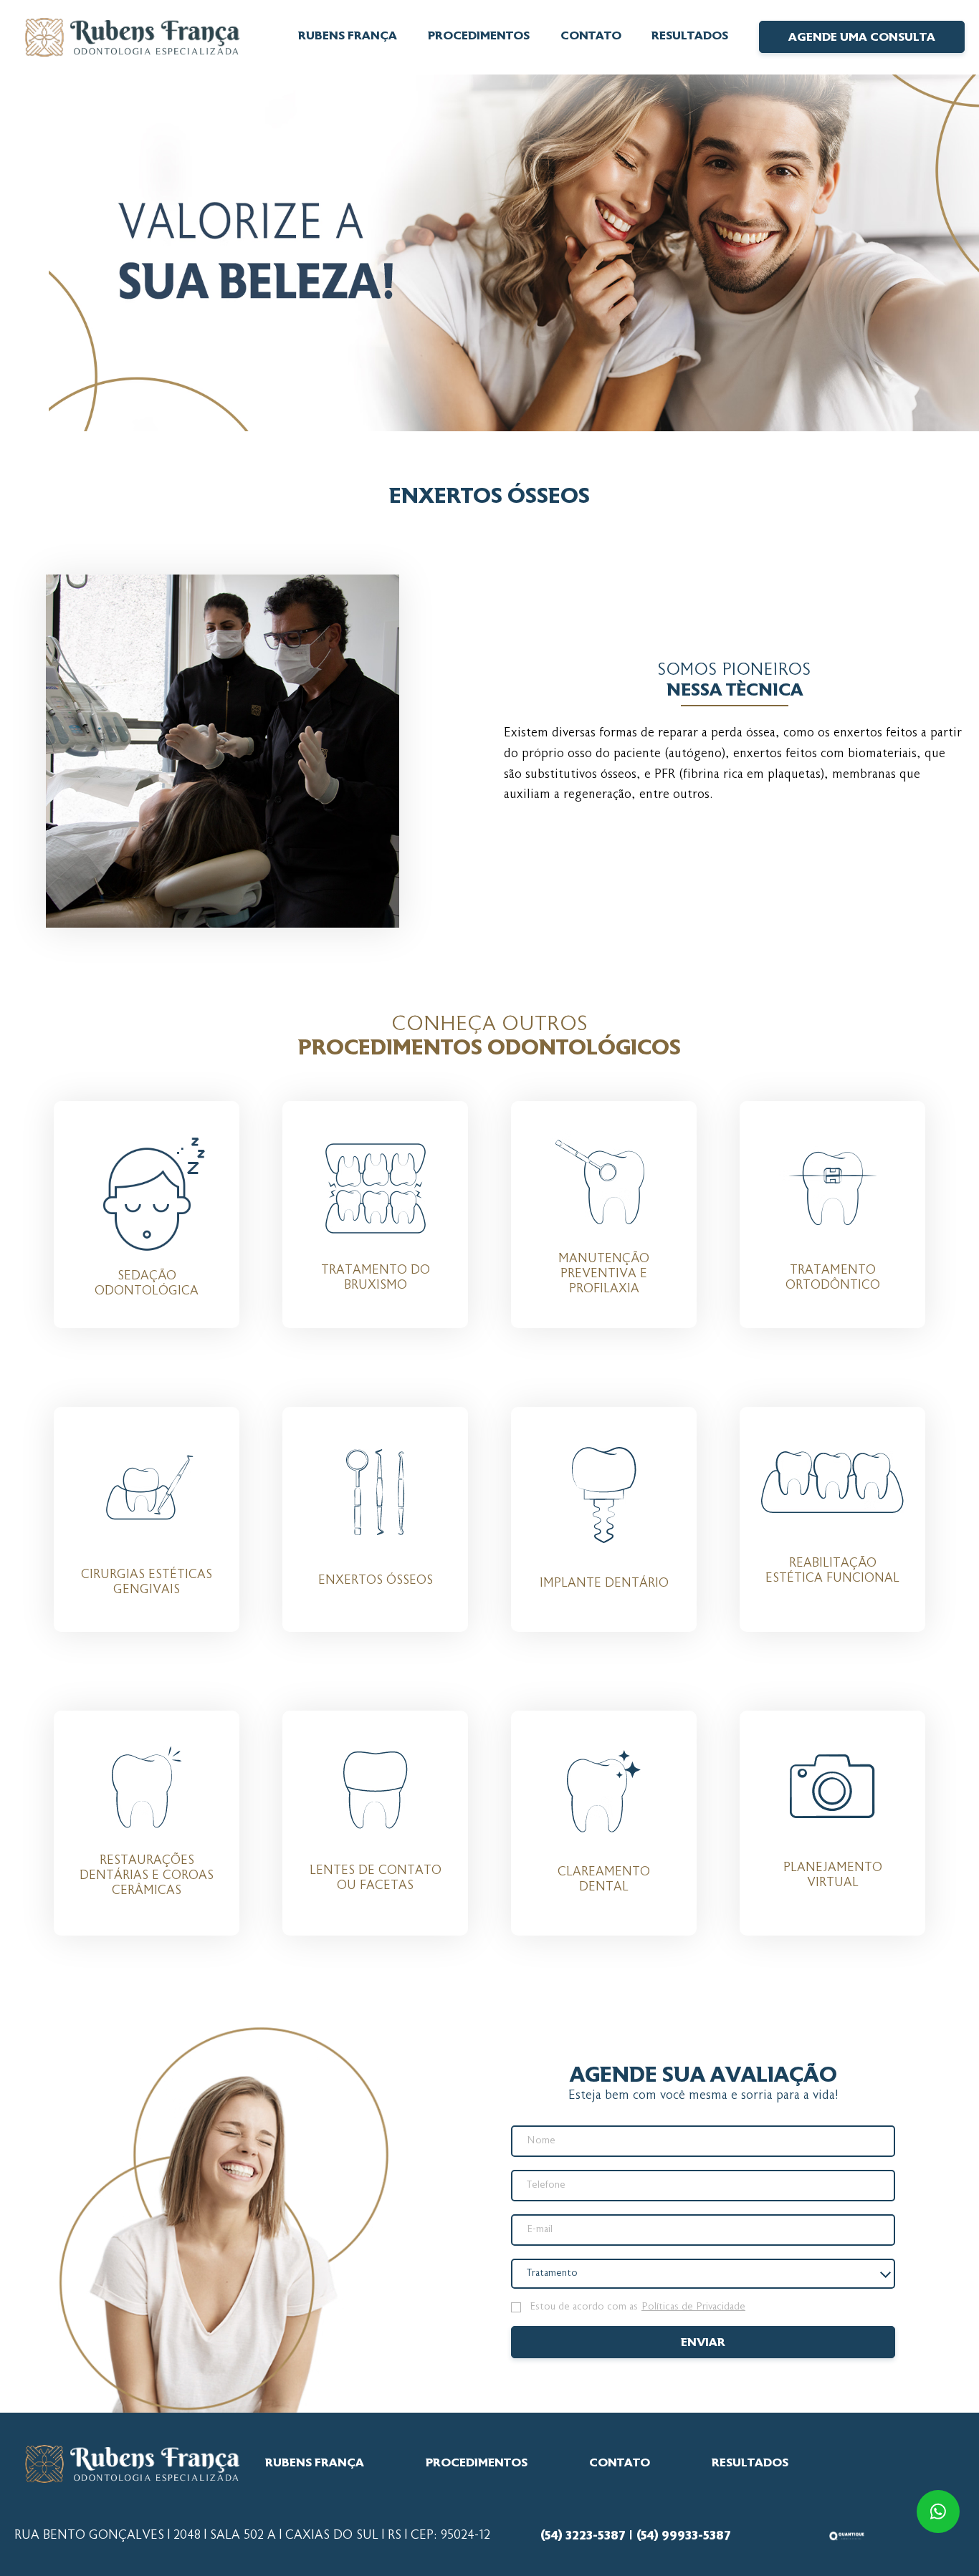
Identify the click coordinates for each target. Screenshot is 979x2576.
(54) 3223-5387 (583, 2536)
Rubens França (348, 37)
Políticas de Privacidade (693, 2307)
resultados (690, 37)
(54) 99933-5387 (683, 2536)
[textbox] (559, 2274)
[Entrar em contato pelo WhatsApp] (936, 2512)
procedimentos (477, 2464)
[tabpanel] (489, 253)
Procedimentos (479, 37)
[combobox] (703, 2274)
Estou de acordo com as (637, 2307)
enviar (703, 2343)
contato (591, 37)
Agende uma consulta (862, 38)
